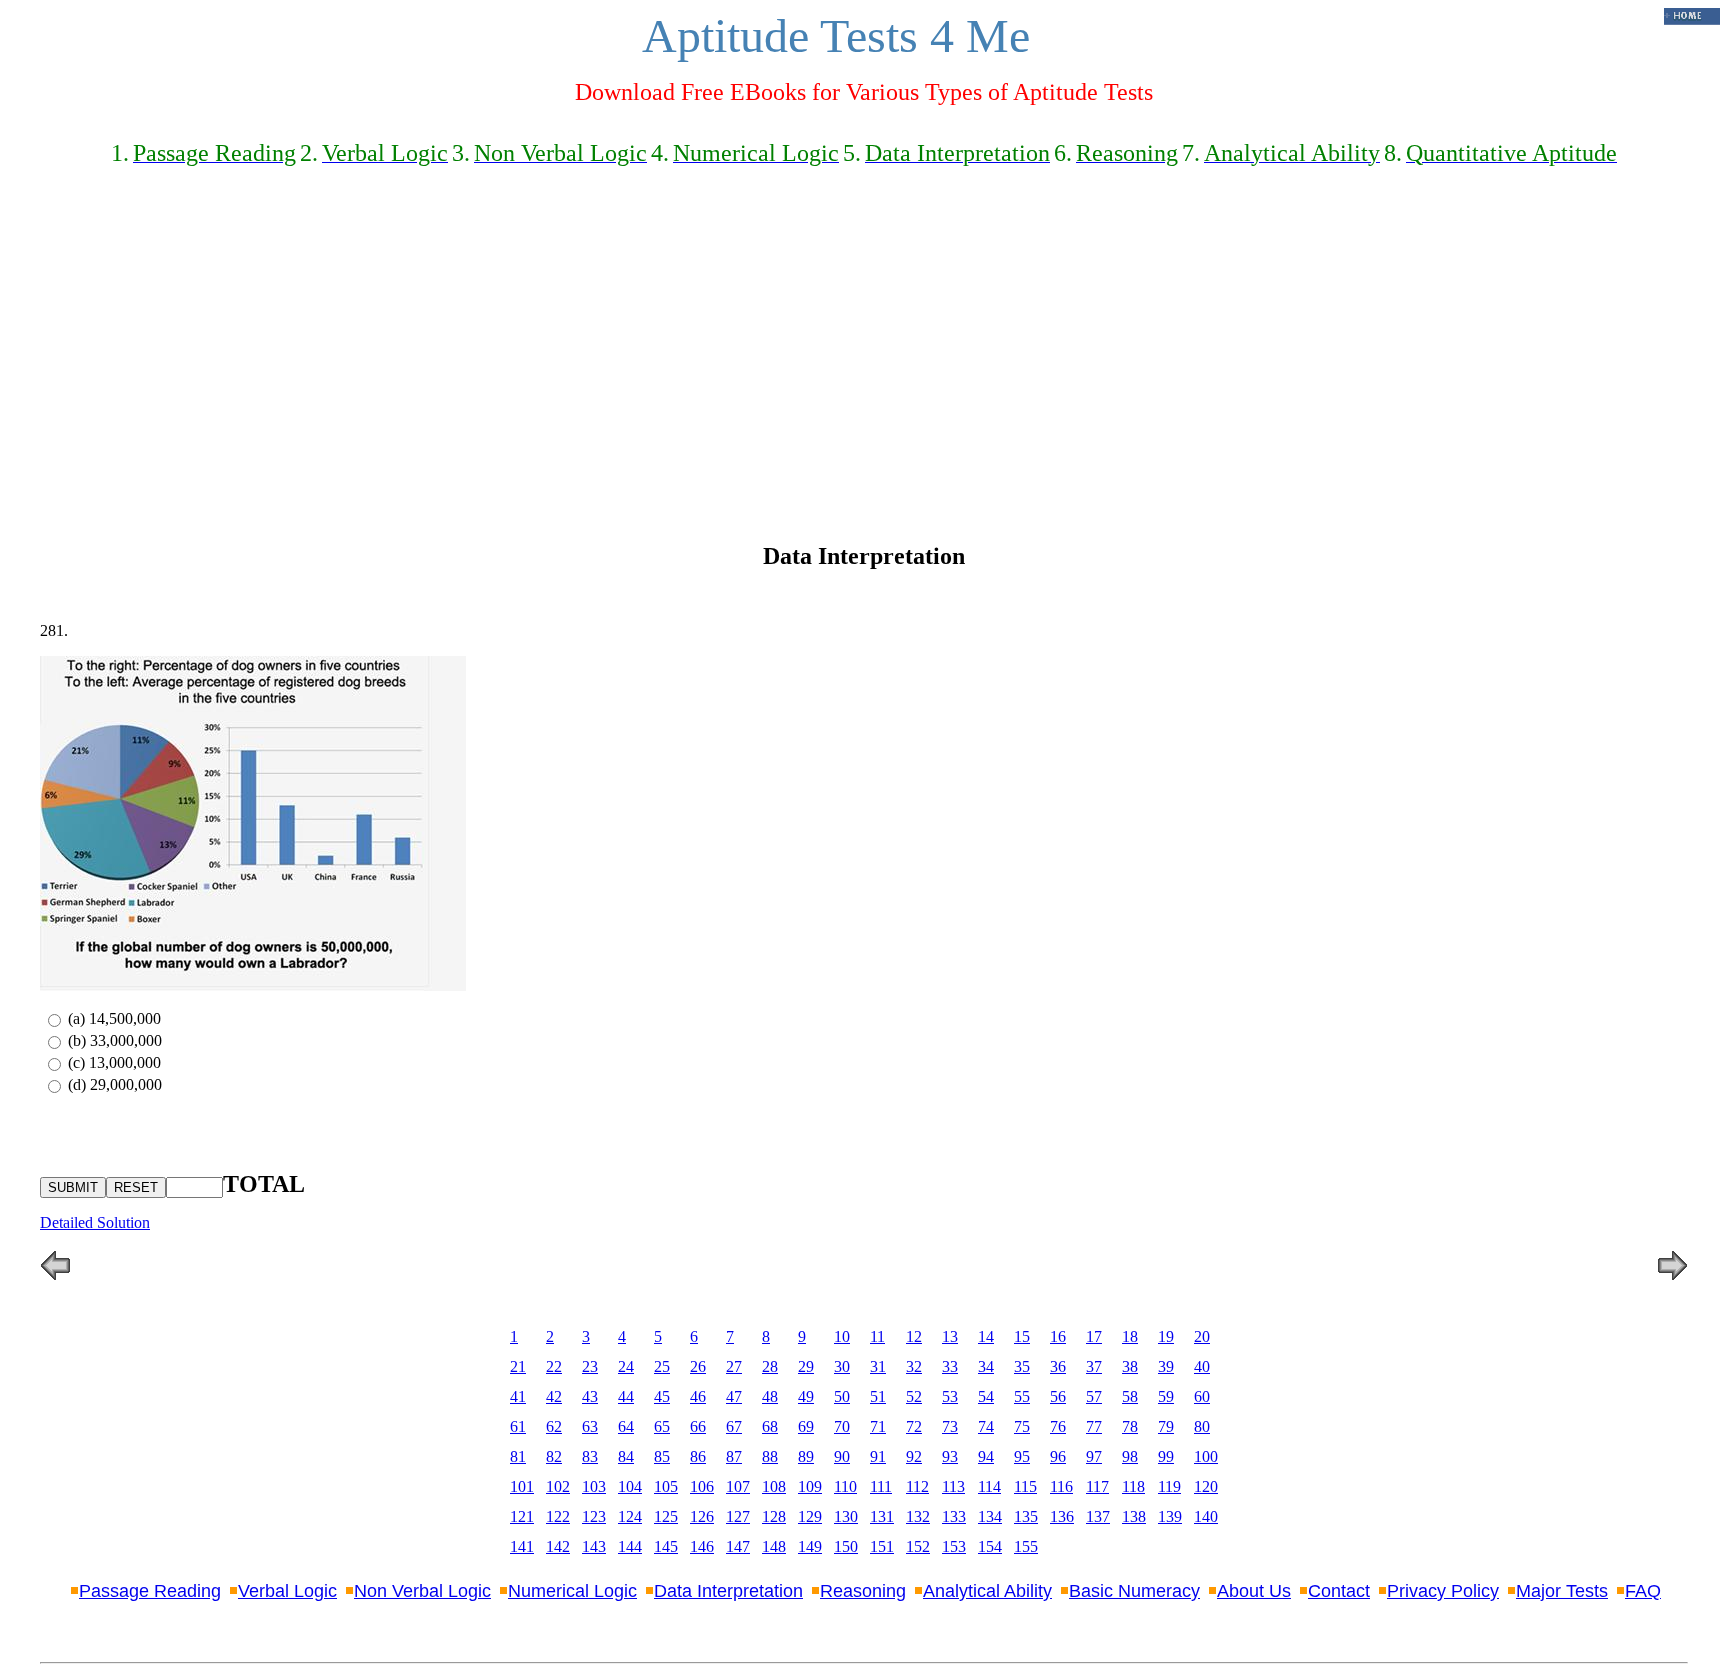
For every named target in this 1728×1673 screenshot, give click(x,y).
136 (1062, 1516)
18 (1130, 1336)
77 (1094, 1426)
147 (738, 1546)
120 (1206, 1486)
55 (1022, 1396)
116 (1061, 1486)
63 (590, 1426)
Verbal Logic (287, 1591)
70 (842, 1426)
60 (1202, 1396)
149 (810, 1546)
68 (770, 1426)
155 (1026, 1546)
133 (954, 1516)
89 (806, 1456)
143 (594, 1546)
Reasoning (863, 1591)
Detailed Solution (95, 1222)
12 (914, 1336)
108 (774, 1486)
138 (1134, 1516)
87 (734, 1456)
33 (950, 1366)
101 (522, 1486)
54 (986, 1396)
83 (590, 1456)
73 (950, 1426)
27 (734, 1366)
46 (698, 1396)
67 (734, 1426)
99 (1166, 1456)
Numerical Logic (572, 1591)
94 (986, 1456)
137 (1098, 1516)
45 (662, 1396)
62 (554, 1426)
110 (845, 1486)
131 (882, 1516)
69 (806, 1426)
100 (1206, 1456)
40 (1202, 1366)
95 (1022, 1456)
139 (1170, 1516)
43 (590, 1396)
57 (1094, 1396)
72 (914, 1426)
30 (842, 1366)
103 (594, 1486)
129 (810, 1516)
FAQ (1643, 1591)
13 (950, 1336)
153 (954, 1546)
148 (774, 1546)
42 (554, 1396)
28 (770, 1366)
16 (1058, 1336)
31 (878, 1366)
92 (914, 1456)
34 (986, 1366)
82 (554, 1456)
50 (842, 1396)
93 (950, 1456)
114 (989, 1486)
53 (950, 1396)
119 (1169, 1486)
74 (986, 1426)
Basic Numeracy (1134, 1591)
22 (554, 1366)
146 (702, 1546)
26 (698, 1366)
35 (1022, 1366)
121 (522, 1516)
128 (774, 1516)
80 (1202, 1426)
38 (1130, 1366)
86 (698, 1456)
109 (810, 1486)
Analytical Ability (987, 1591)
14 (986, 1336)
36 (1058, 1366)
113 (953, 1486)
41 (518, 1396)
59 (1166, 1396)
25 (662, 1366)
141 (522, 1546)
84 (626, 1456)
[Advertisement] (864, 341)
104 (630, 1486)
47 (734, 1396)
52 (914, 1396)
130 (846, 1516)
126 (702, 1516)
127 (738, 1516)
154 (990, 1546)
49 (806, 1396)
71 (878, 1426)
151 (882, 1546)
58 (1130, 1396)
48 (770, 1396)
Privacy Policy (1443, 1591)
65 (662, 1426)
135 (1026, 1516)
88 (770, 1456)
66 (698, 1426)
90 (842, 1456)
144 (630, 1546)
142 (558, 1546)
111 (881, 1486)
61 (518, 1426)
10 (842, 1336)
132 (918, 1516)
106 (702, 1486)
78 (1130, 1426)
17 (1094, 1336)
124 (630, 1516)
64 (626, 1426)
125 (666, 1516)
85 (662, 1456)
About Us (1254, 1591)
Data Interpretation (728, 1591)
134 (990, 1516)
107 (738, 1486)
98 (1130, 1456)
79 (1166, 1426)
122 (558, 1516)
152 (918, 1546)
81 (518, 1456)
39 (1166, 1366)
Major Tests (1562, 1591)
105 (666, 1486)
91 (878, 1456)
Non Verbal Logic (422, 1591)
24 (626, 1366)
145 (666, 1546)
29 (806, 1366)
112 (917, 1486)
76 (1058, 1426)
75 (1022, 1426)
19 (1166, 1336)
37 (1094, 1366)
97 (1094, 1456)
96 (1058, 1456)
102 (558, 1486)
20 (1202, 1336)
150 (846, 1546)
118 (1133, 1486)
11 (877, 1336)
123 (594, 1516)
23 (590, 1366)
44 (626, 1396)
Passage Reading (150, 1591)
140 (1206, 1516)
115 (1025, 1486)
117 (1097, 1486)
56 (1058, 1396)
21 (518, 1366)
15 (1022, 1336)
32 (914, 1366)
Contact (1339, 1591)
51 (878, 1396)
